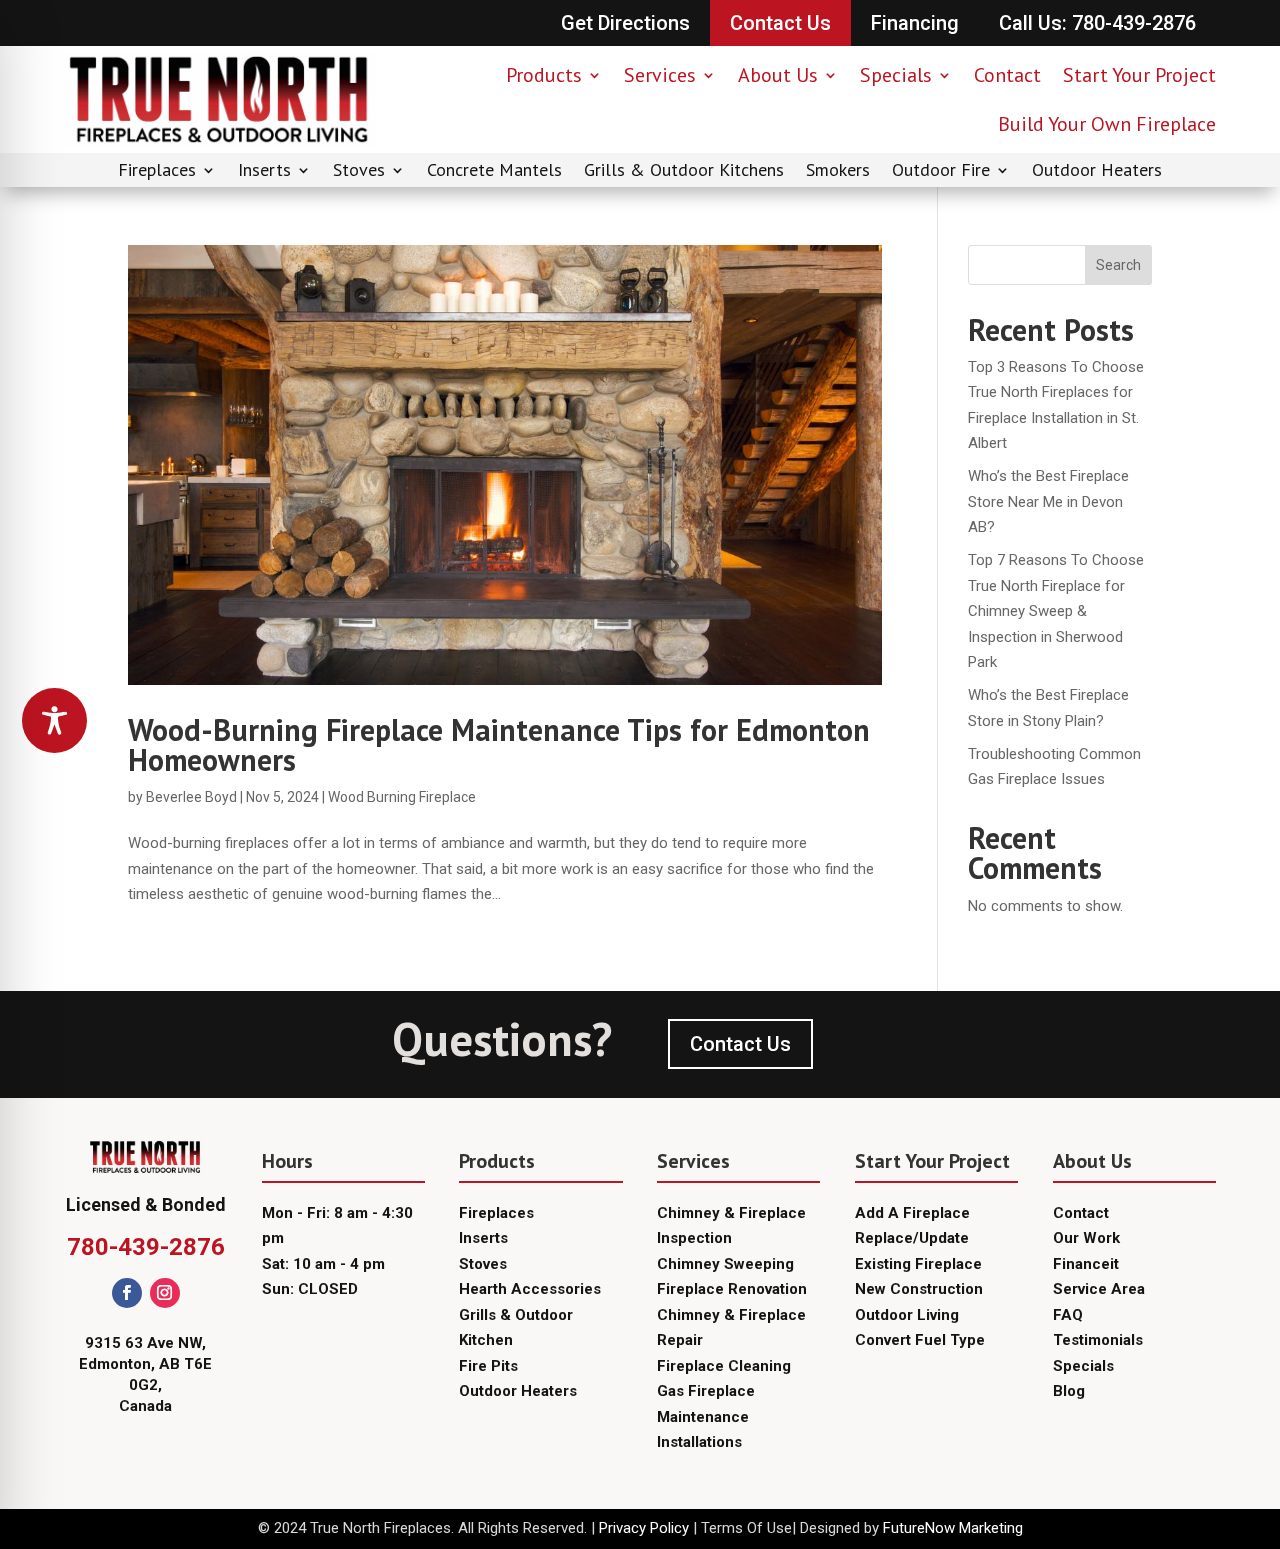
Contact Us (780, 23)
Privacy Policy (644, 1528)
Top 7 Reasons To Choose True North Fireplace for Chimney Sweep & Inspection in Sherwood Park (1056, 611)
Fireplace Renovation (732, 1289)
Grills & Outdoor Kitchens (684, 172)
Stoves (359, 172)
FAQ (1068, 1315)
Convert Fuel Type (920, 1340)
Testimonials (1098, 1340)
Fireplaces (157, 172)
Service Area (1099, 1289)
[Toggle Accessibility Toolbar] (54, 720)
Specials (896, 75)
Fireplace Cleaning (724, 1366)
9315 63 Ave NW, (145, 1343)
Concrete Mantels (494, 172)
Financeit (1086, 1264)
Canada (145, 1406)
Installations (699, 1442)
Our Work (1086, 1238)
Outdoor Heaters (1097, 172)
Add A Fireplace (912, 1213)
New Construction (919, 1289)
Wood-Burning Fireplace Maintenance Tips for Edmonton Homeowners (499, 744)
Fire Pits (488, 1366)
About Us (778, 75)
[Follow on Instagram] (165, 1293)
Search (1118, 265)
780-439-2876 (146, 1247)
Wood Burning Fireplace (402, 797)
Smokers (838, 172)
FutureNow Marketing (953, 1528)
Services (660, 75)
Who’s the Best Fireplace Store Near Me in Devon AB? (1048, 501)
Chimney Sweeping (725, 1264)
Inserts (264, 172)
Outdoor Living (907, 1315)
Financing (915, 23)
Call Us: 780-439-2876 (1097, 23)
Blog (1069, 1391)
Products (544, 75)
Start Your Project (1139, 75)
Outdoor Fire (941, 172)
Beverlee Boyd (191, 797)
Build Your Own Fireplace (1107, 124)
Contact (1007, 75)
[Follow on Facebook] (127, 1293)
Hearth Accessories (530, 1289)
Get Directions (625, 23)
